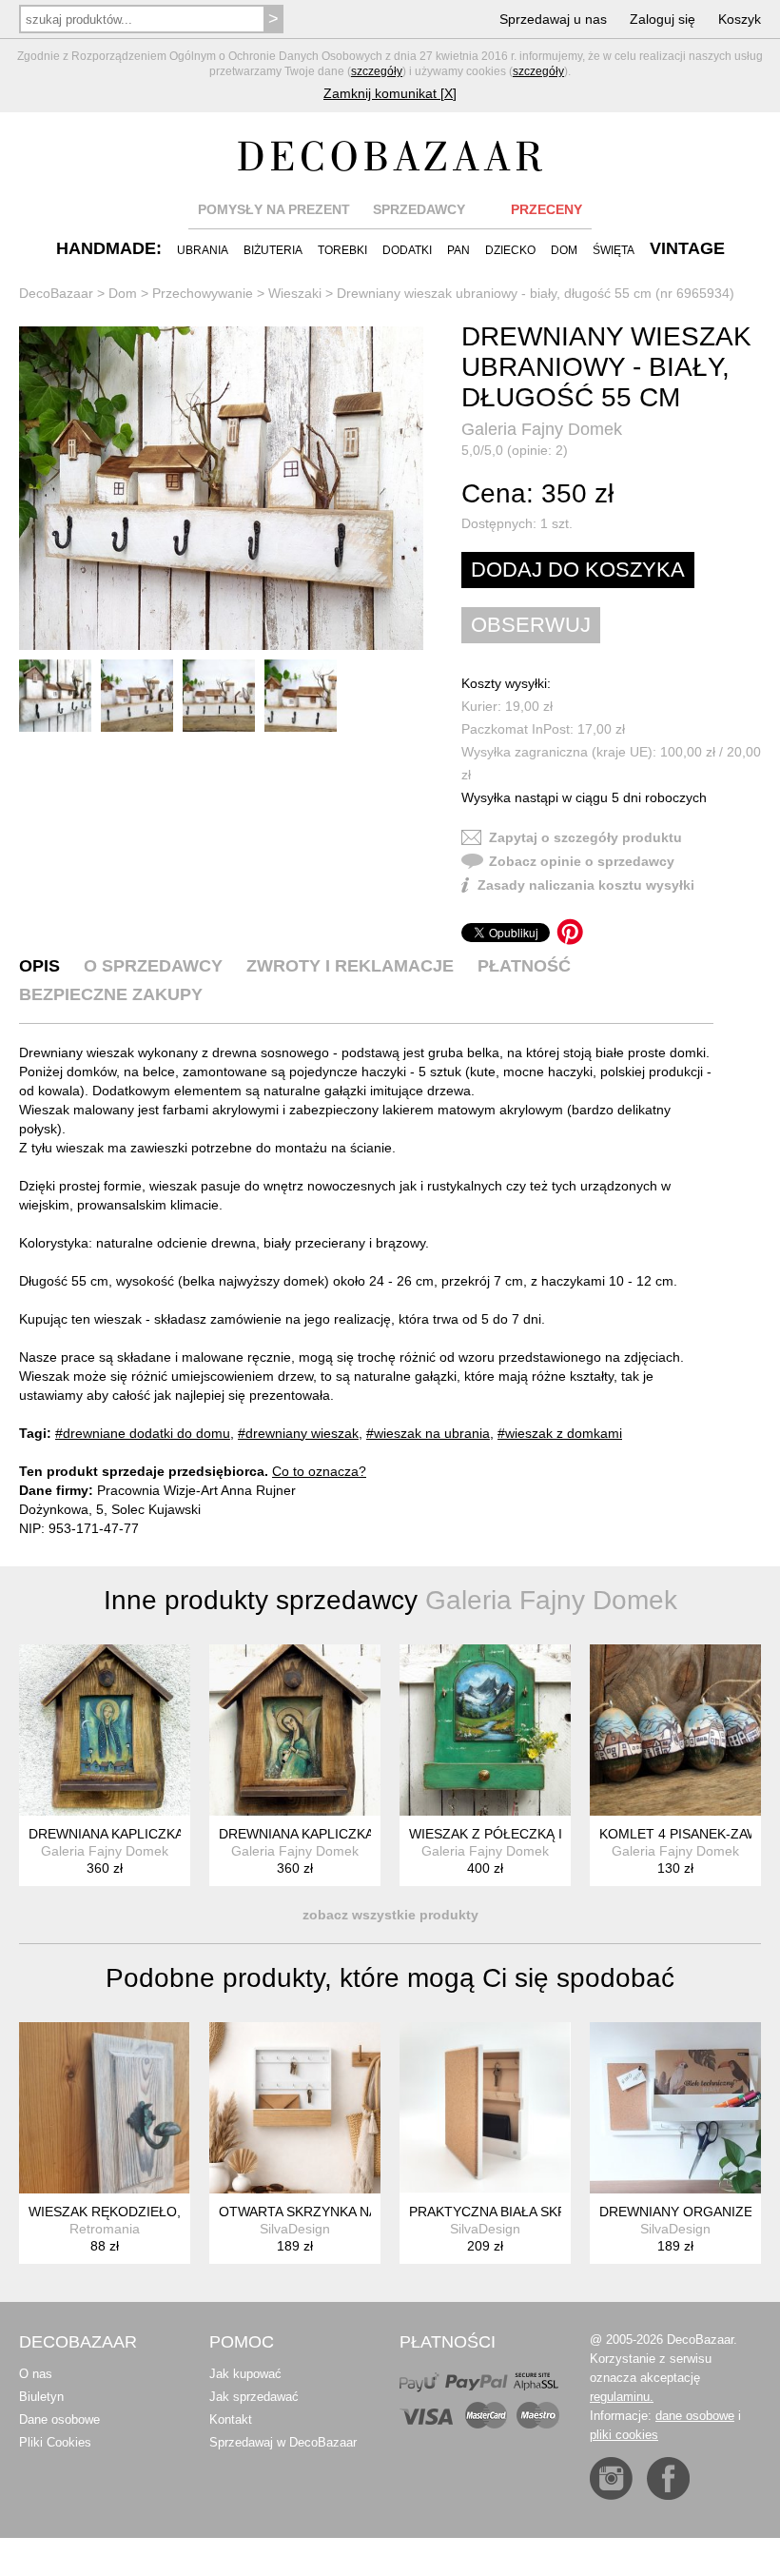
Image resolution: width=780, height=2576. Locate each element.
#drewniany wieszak (298, 1433)
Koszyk (740, 19)
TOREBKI (342, 250)
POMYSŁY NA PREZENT (274, 209)
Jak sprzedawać (254, 2397)
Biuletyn (41, 2397)
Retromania (105, 2229)
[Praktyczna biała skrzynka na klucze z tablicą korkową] (485, 2108)
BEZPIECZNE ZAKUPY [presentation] (111, 994)
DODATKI (407, 250)
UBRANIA (203, 250)
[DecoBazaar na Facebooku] (668, 2478)
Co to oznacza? (319, 1471)
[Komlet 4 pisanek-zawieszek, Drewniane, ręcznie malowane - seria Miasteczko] (675, 1730)
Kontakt (231, 2419)
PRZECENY (546, 209)
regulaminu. (622, 2397)
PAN (458, 250)
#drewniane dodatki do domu (143, 1433)
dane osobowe (695, 2416)
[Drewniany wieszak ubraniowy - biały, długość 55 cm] (221, 488)
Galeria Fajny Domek (542, 429)
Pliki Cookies (55, 2442)
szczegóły (377, 71)
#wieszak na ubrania (428, 1433)
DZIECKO (510, 250)
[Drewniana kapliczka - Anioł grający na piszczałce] (295, 1730)
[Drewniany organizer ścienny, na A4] (675, 2108)
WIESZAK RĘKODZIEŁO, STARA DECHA (152, 2212)
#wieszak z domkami (560, 1433)
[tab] (39, 966)
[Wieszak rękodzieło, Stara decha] (105, 2108)
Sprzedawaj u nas (553, 19)
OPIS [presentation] (39, 966)
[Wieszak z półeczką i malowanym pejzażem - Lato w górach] (485, 1730)
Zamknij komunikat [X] (390, 93)
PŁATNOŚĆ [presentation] (524, 966)
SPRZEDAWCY (419, 209)
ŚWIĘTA (614, 250)
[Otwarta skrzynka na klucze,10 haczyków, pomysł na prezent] (295, 2108)
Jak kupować (245, 2374)
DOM (564, 250)
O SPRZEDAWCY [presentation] (153, 966)
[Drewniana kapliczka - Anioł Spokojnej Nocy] (105, 1730)
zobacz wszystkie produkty (390, 1915)
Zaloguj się (663, 19)
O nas (36, 2374)
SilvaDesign (295, 2229)
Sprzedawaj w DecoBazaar (283, 2442)
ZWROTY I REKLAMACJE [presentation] (350, 966)
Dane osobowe (59, 2419)
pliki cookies (624, 2435)
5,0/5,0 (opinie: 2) (515, 450)
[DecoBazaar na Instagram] (611, 2478)
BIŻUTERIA (273, 250)
